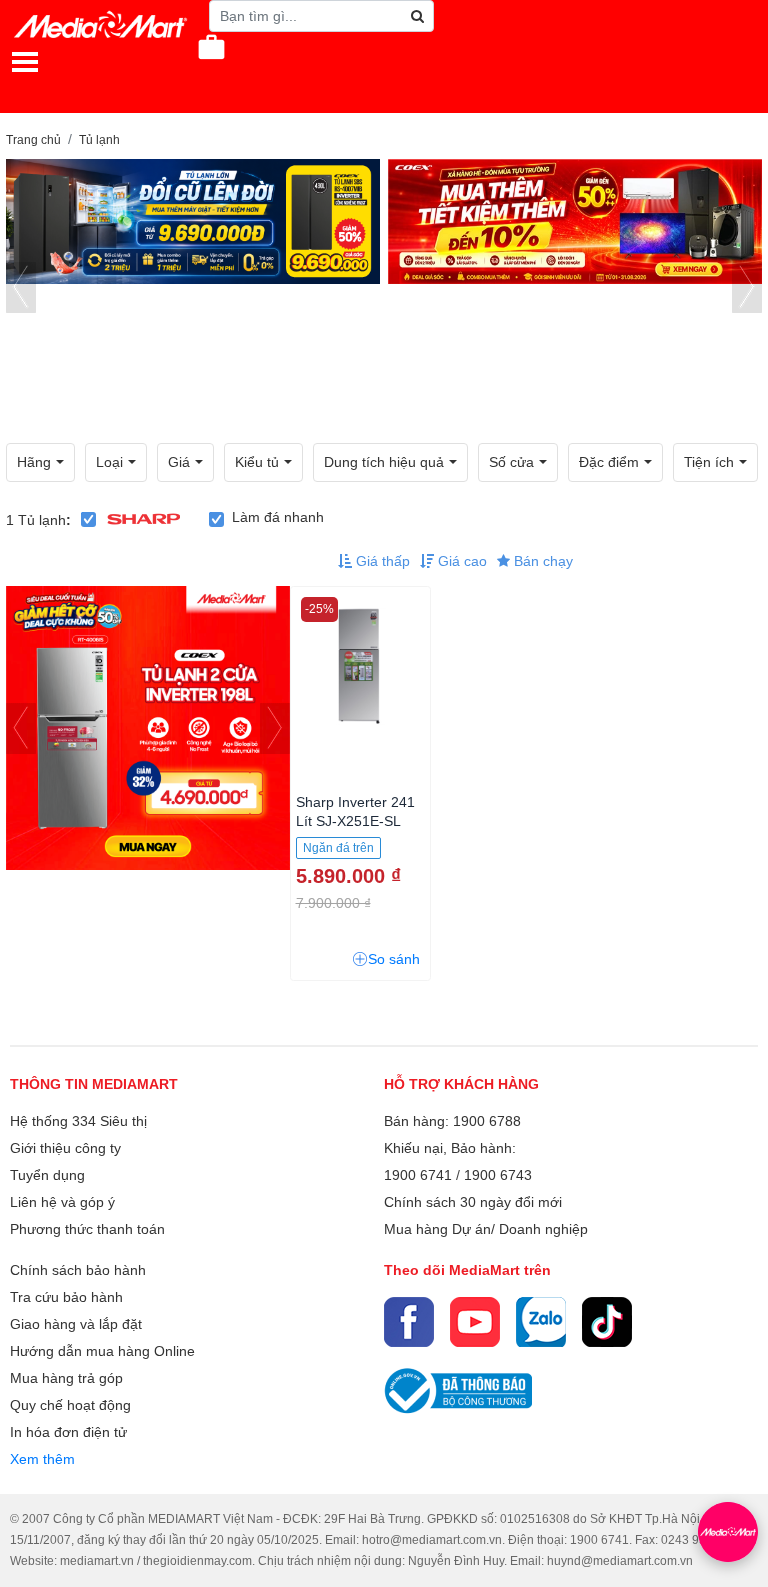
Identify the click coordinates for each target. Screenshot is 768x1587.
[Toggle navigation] (25, 62)
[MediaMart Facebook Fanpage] (409, 1322)
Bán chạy (541, 561)
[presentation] (21, 287)
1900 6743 (498, 1175)
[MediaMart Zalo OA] (541, 1322)
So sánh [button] (394, 959)
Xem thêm (42, 1459)
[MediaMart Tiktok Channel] (607, 1322)
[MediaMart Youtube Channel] (475, 1322)
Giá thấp (381, 561)
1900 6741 (418, 1175)
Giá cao (460, 561)
